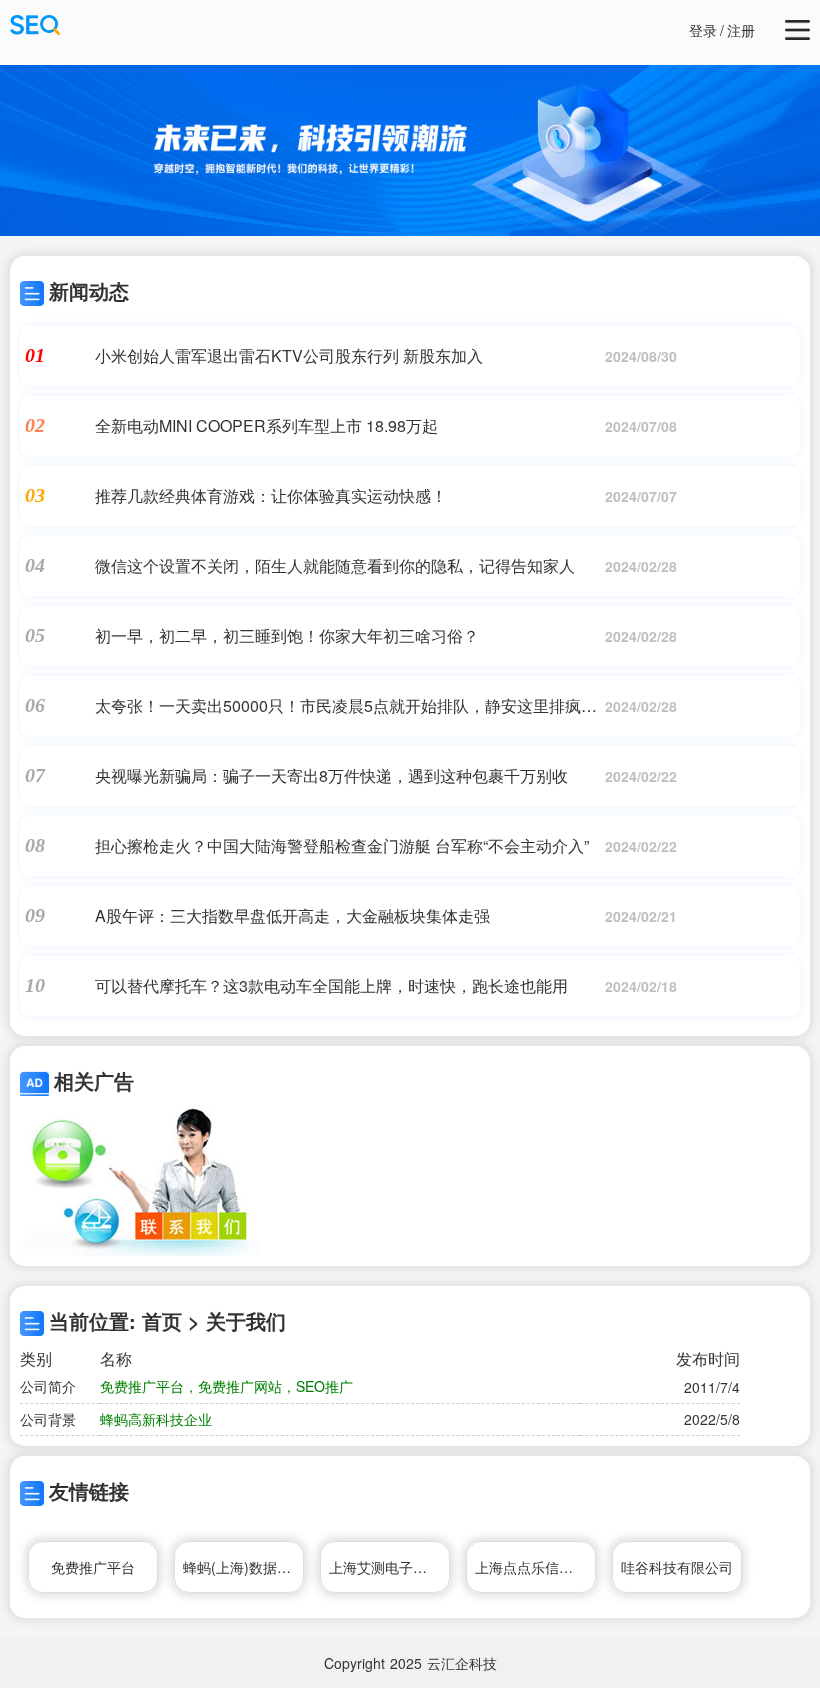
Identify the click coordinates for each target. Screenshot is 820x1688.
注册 (741, 30)
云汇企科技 (462, 1663)
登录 (703, 30)
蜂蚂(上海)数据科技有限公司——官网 (243, 1567)
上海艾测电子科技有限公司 (389, 1567)
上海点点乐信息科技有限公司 (535, 1567)
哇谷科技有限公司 (677, 1567)
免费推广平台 (93, 1567)
